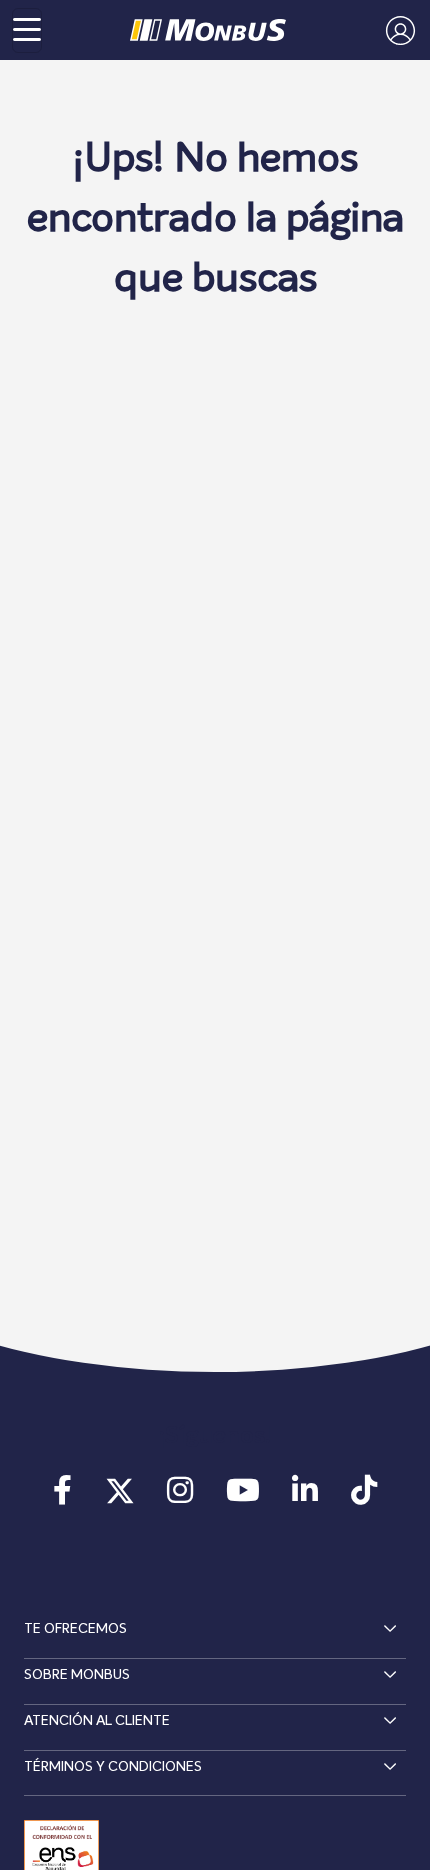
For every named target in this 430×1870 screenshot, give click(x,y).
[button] (395, 30)
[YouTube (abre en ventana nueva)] (243, 1497)
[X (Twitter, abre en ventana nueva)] (120, 1497)
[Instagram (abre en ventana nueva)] (180, 1497)
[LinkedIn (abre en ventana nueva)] (305, 1497)
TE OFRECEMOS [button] (75, 1629)
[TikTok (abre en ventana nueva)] (363, 1497)
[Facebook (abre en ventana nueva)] (62, 1497)
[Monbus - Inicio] (208, 30)
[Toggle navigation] (27, 30)
